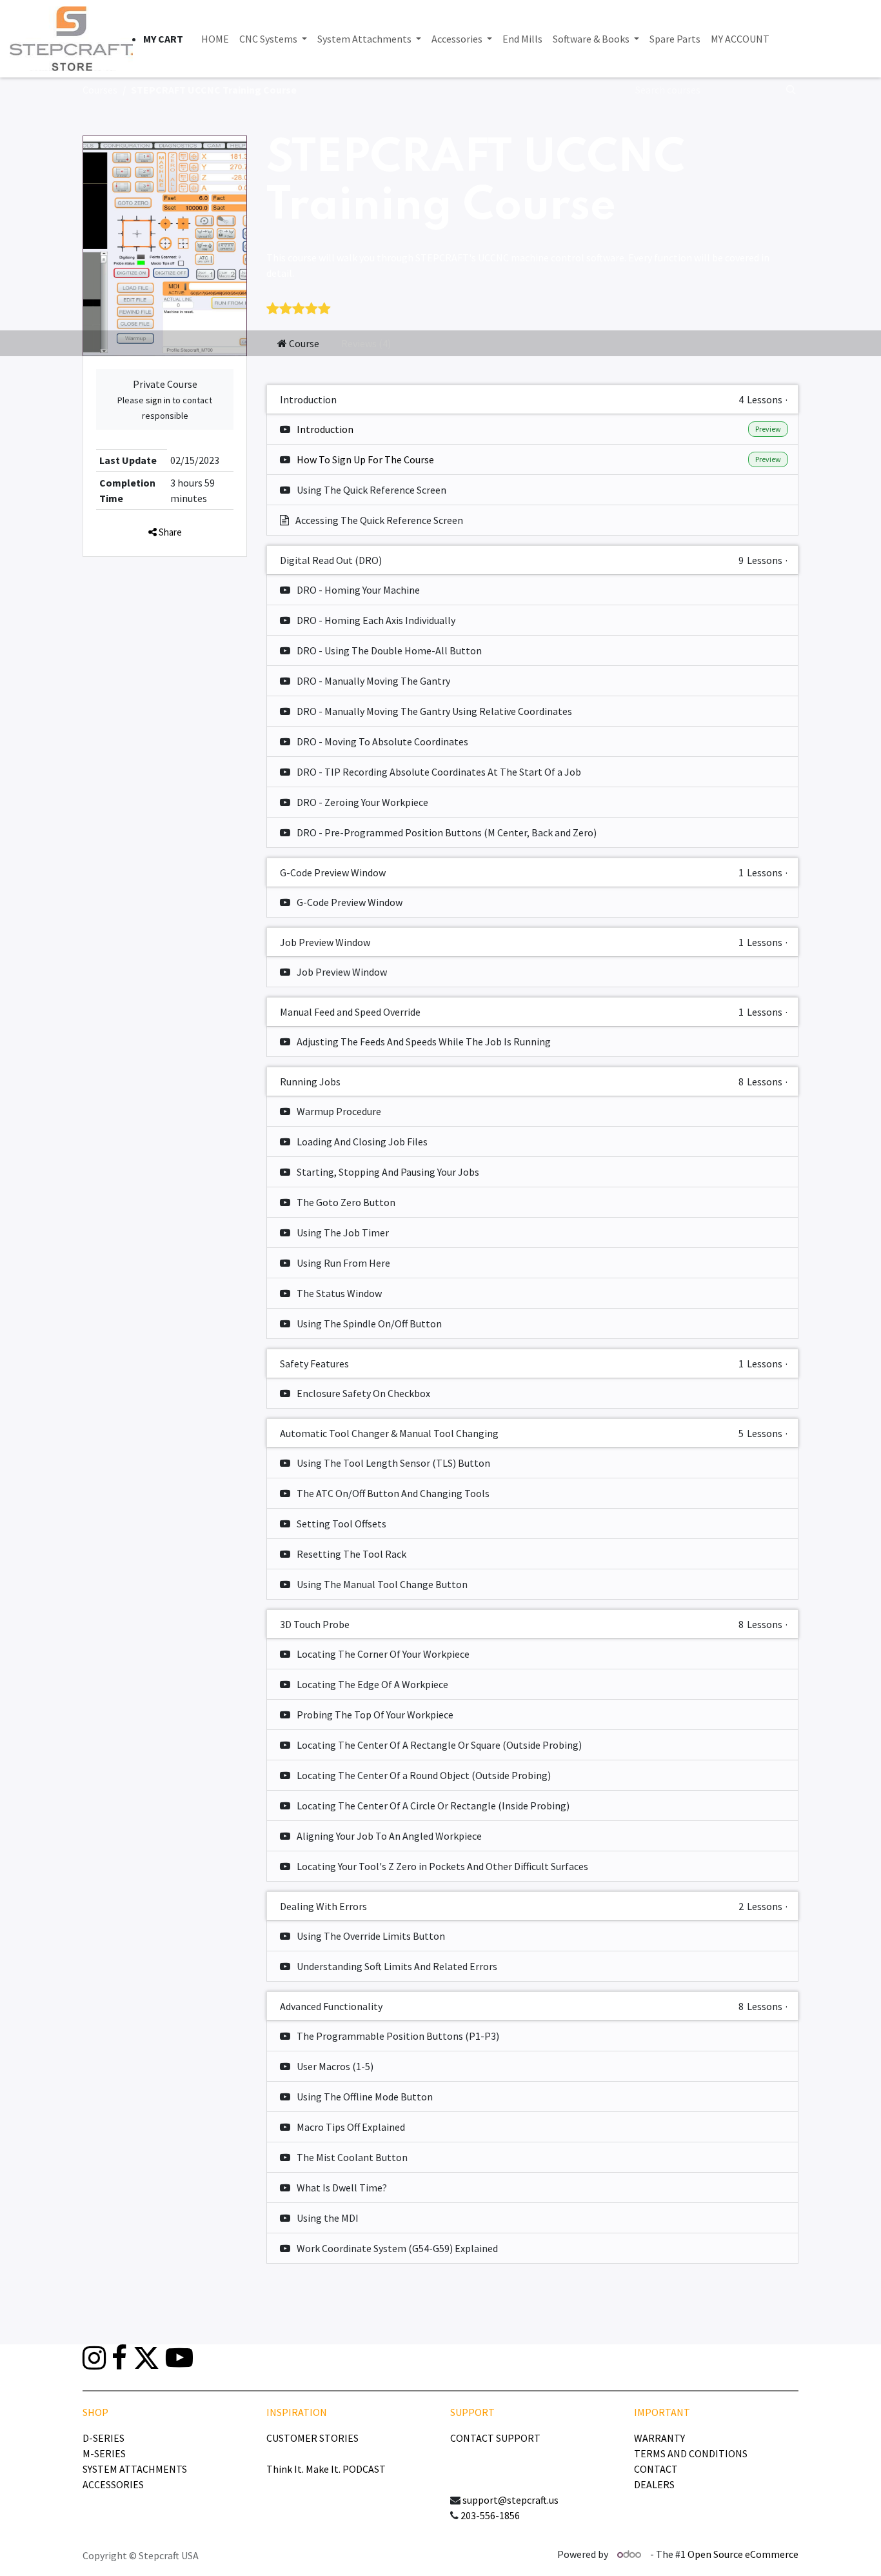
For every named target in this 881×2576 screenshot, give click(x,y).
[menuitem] (215, 39)
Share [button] (169, 532)
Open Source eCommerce (743, 2554)
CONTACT (656, 2469)
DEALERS (654, 2484)
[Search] (792, 90)
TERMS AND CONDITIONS (691, 2453)
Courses (100, 90)
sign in (158, 400)
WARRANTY (659, 2438)
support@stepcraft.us (510, 2500)
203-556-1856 (490, 2515)
